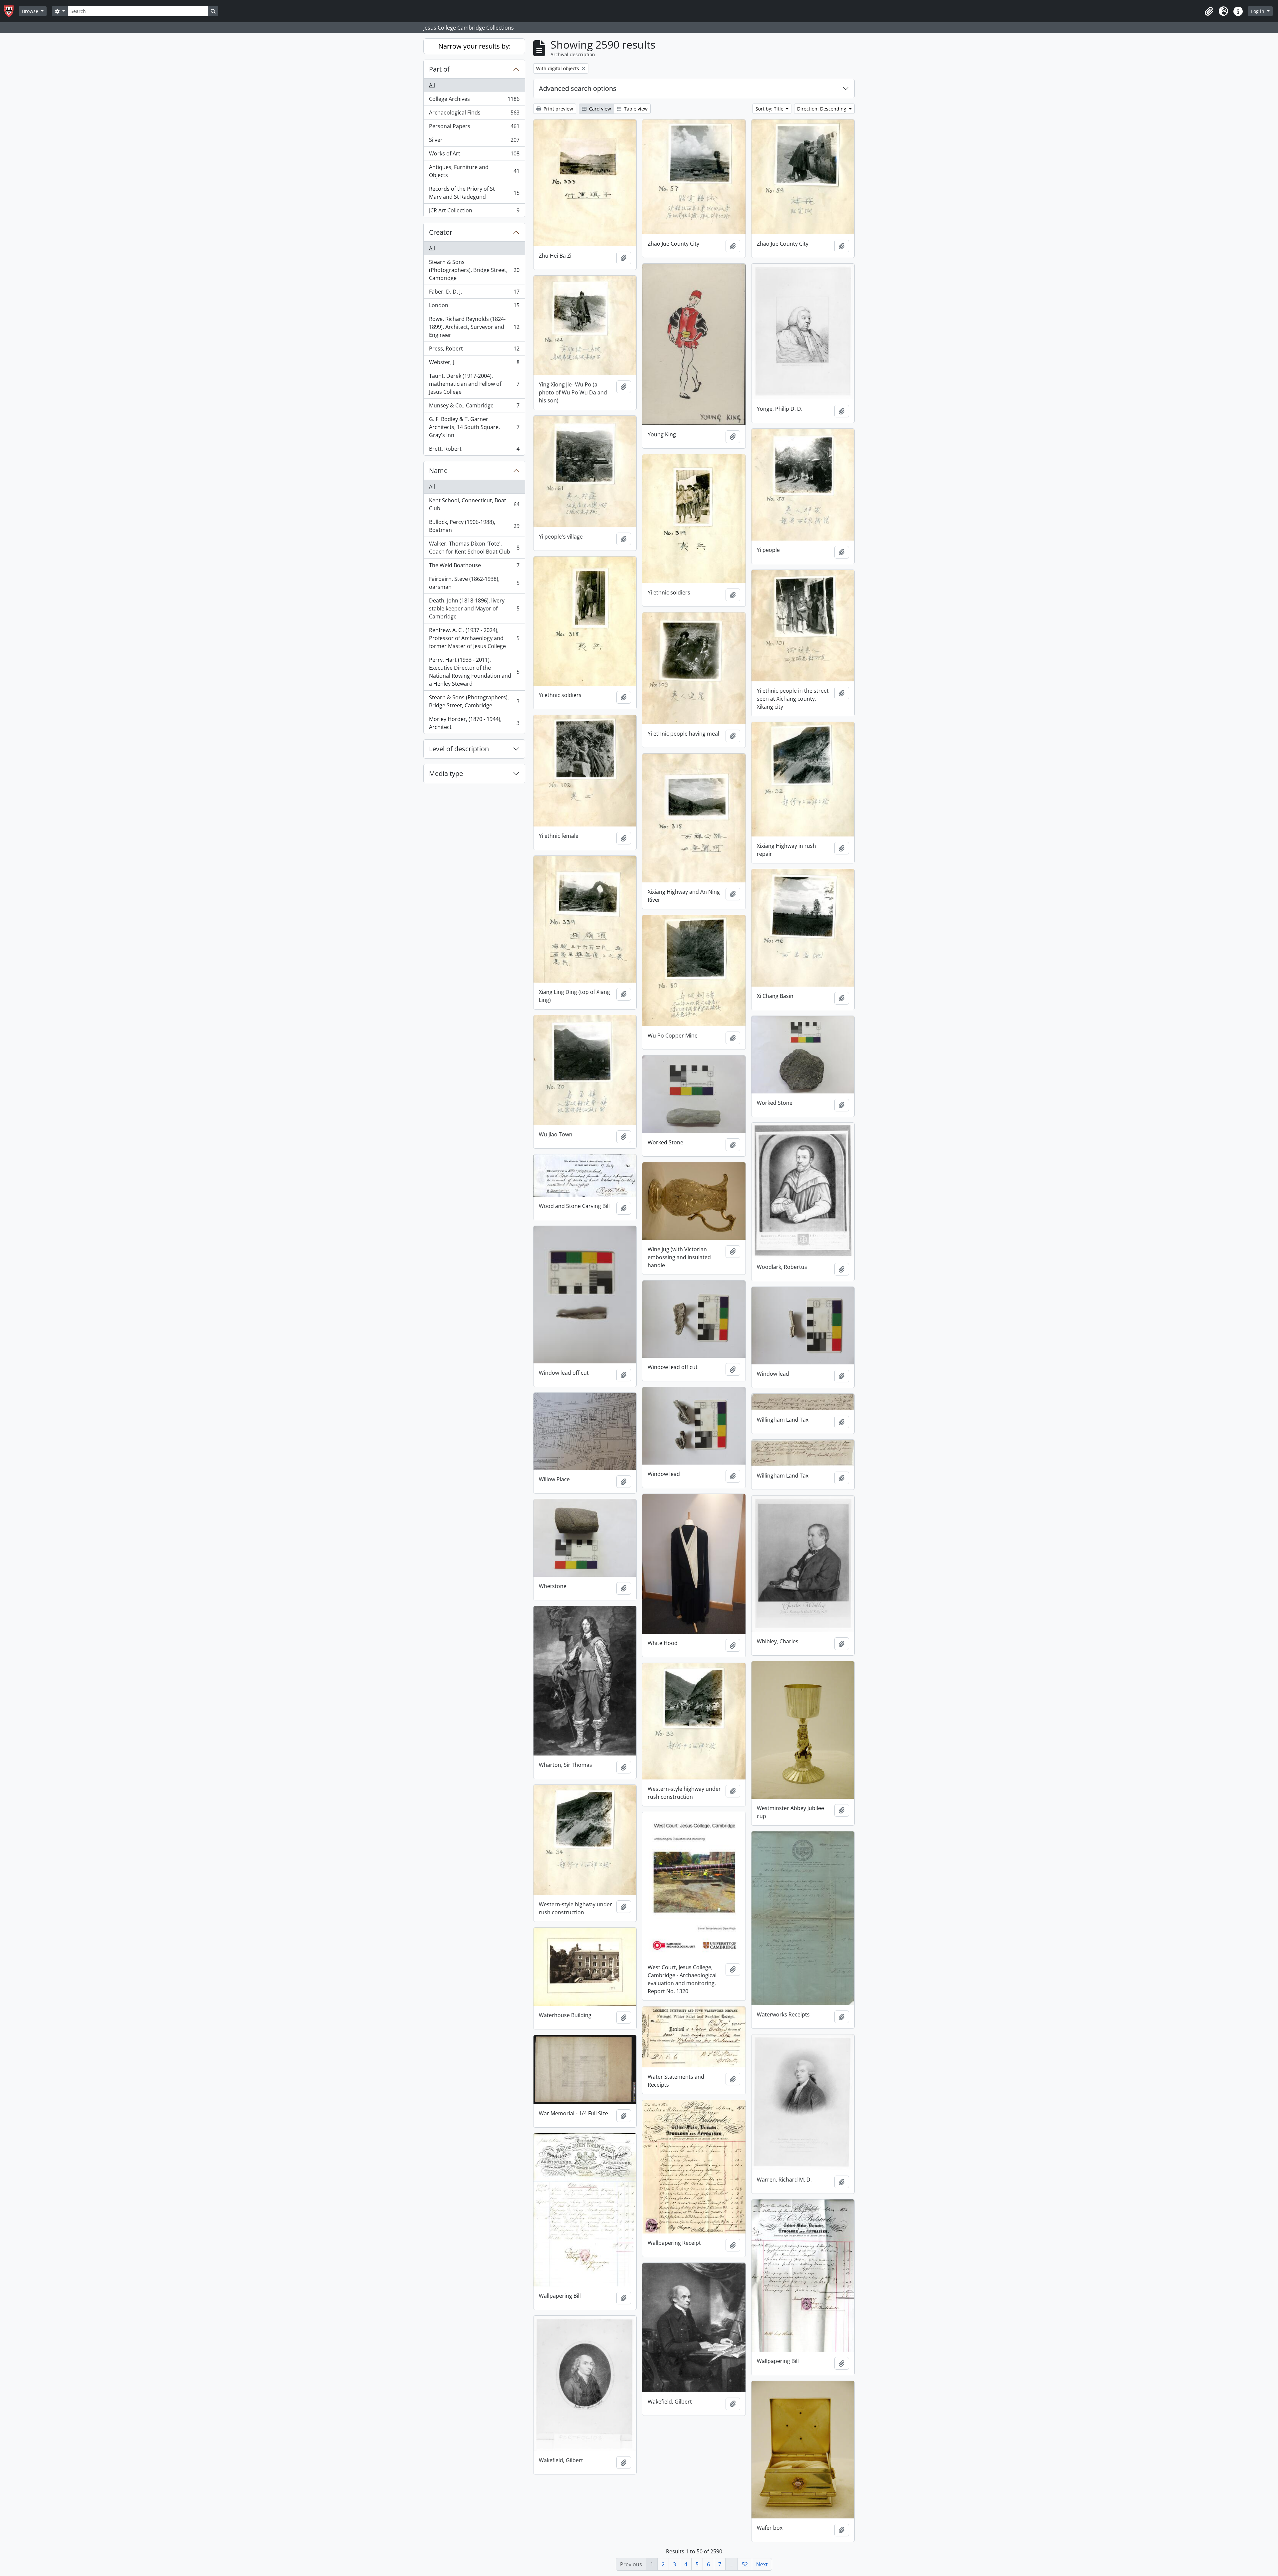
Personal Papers (474, 128)
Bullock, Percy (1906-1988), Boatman (474, 526)
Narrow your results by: (474, 46)
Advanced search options (578, 88)
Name (438, 470)
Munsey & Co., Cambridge (474, 407)
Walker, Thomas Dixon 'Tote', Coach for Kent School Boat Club (474, 548)
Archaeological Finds (474, 114)
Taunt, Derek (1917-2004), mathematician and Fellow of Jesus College (474, 384)
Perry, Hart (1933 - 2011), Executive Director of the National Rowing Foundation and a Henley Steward (474, 672)
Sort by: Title (770, 109)
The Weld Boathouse (474, 567)
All (432, 85)
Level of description (459, 749)
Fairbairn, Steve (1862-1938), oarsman (474, 583)
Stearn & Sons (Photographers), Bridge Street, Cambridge (474, 270)
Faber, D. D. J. (474, 293)
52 (745, 2564)
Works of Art (474, 155)
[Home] (11, 11)
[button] (1209, 11)
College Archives (474, 101)
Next (762, 2564)
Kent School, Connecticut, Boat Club (474, 504)
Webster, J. (474, 364)
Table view (635, 109)
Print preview (558, 109)
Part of (439, 69)
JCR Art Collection (474, 212)
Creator (441, 232)
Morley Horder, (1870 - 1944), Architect (474, 723)
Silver (474, 141)
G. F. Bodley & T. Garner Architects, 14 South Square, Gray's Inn (474, 427)
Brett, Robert (474, 450)
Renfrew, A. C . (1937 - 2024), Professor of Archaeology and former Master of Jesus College (474, 638)
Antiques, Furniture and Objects (474, 171)
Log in (1258, 11)
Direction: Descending (822, 109)
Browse (31, 11)
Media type (446, 773)
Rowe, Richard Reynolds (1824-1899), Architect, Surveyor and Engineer (474, 327)
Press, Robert (474, 350)
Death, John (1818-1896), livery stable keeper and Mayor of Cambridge (474, 608)
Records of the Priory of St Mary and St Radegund (474, 193)
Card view (599, 109)
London (474, 307)
